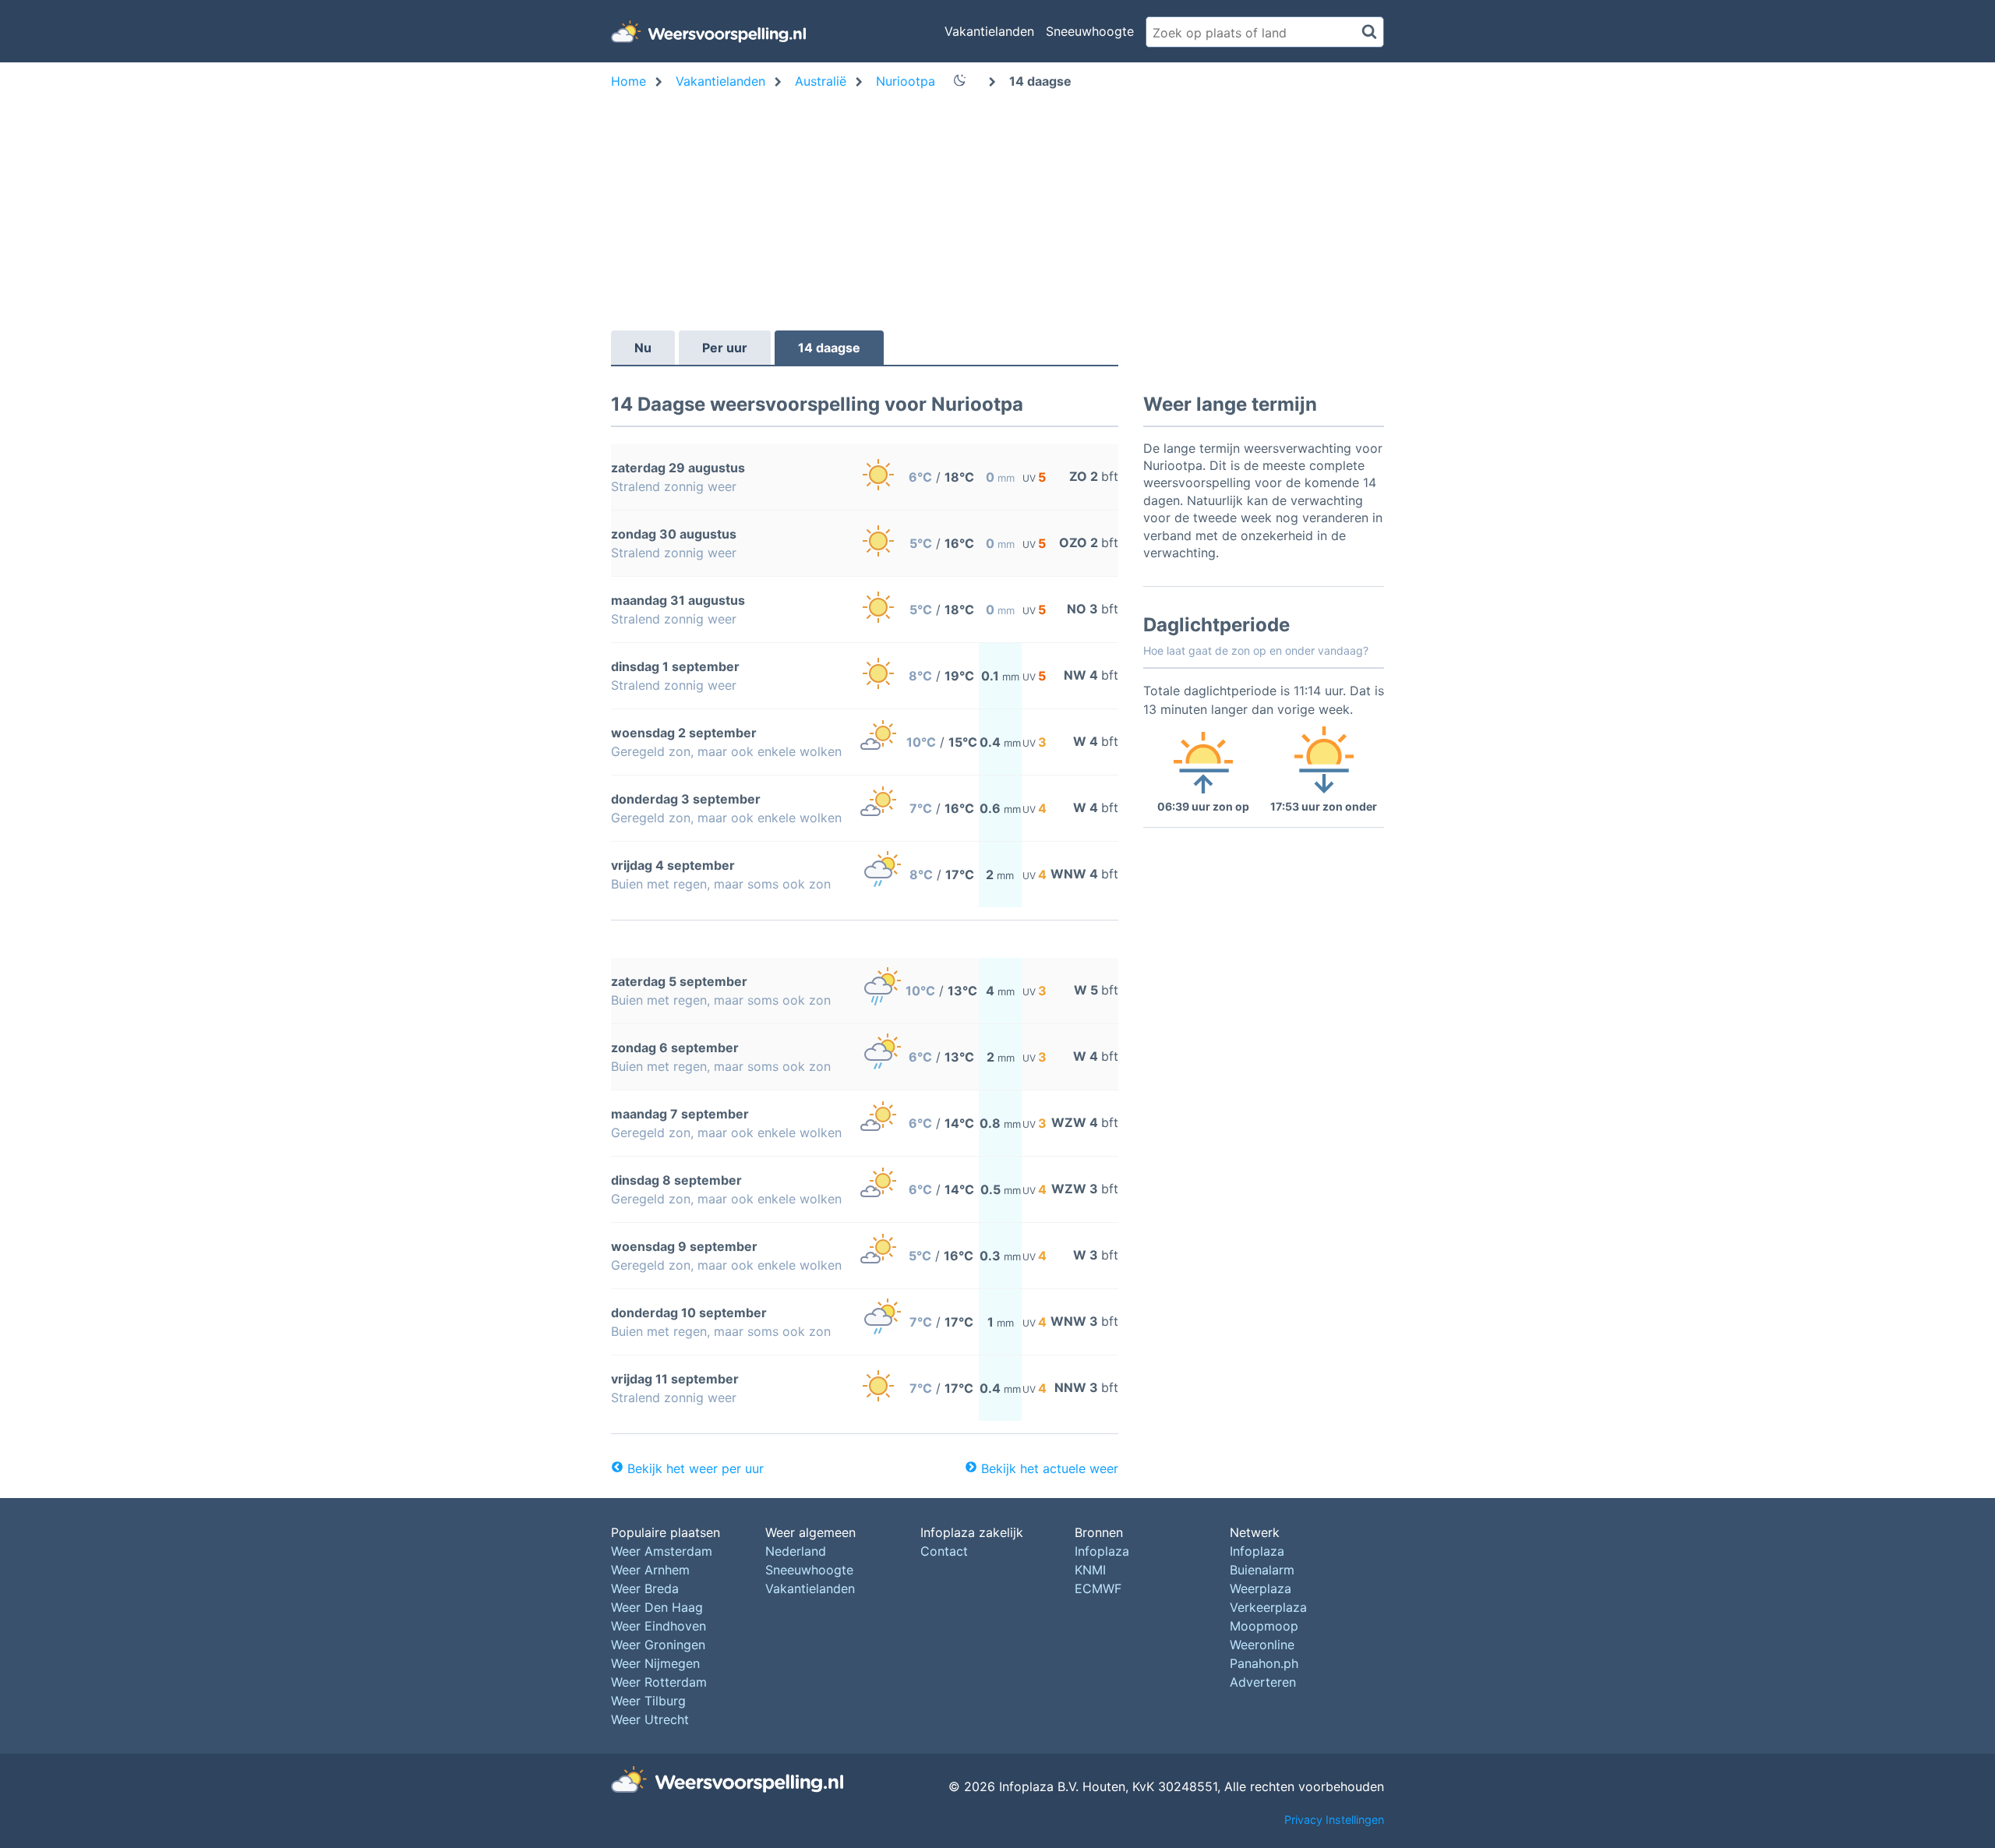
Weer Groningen (658, 1645)
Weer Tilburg (648, 1701)
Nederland (796, 1551)
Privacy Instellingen (1334, 1820)
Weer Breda (645, 1588)
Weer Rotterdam (659, 1682)
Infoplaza (1102, 1551)
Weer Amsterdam (662, 1551)
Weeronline (1262, 1645)
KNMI (1090, 1570)
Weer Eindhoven (659, 1626)
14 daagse (829, 348)
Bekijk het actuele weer (1050, 1468)
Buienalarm (1262, 1570)
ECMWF (1098, 1588)
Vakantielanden (989, 31)
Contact (944, 1551)
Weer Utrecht (650, 1719)
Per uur (725, 348)
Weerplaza (1261, 1588)
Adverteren (1263, 1682)
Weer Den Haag (657, 1607)
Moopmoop (1264, 1626)
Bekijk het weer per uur (696, 1468)
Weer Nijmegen (655, 1663)
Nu (643, 348)
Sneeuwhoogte (1090, 31)
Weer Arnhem (650, 1570)
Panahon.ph (1264, 1663)
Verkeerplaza (1268, 1607)
